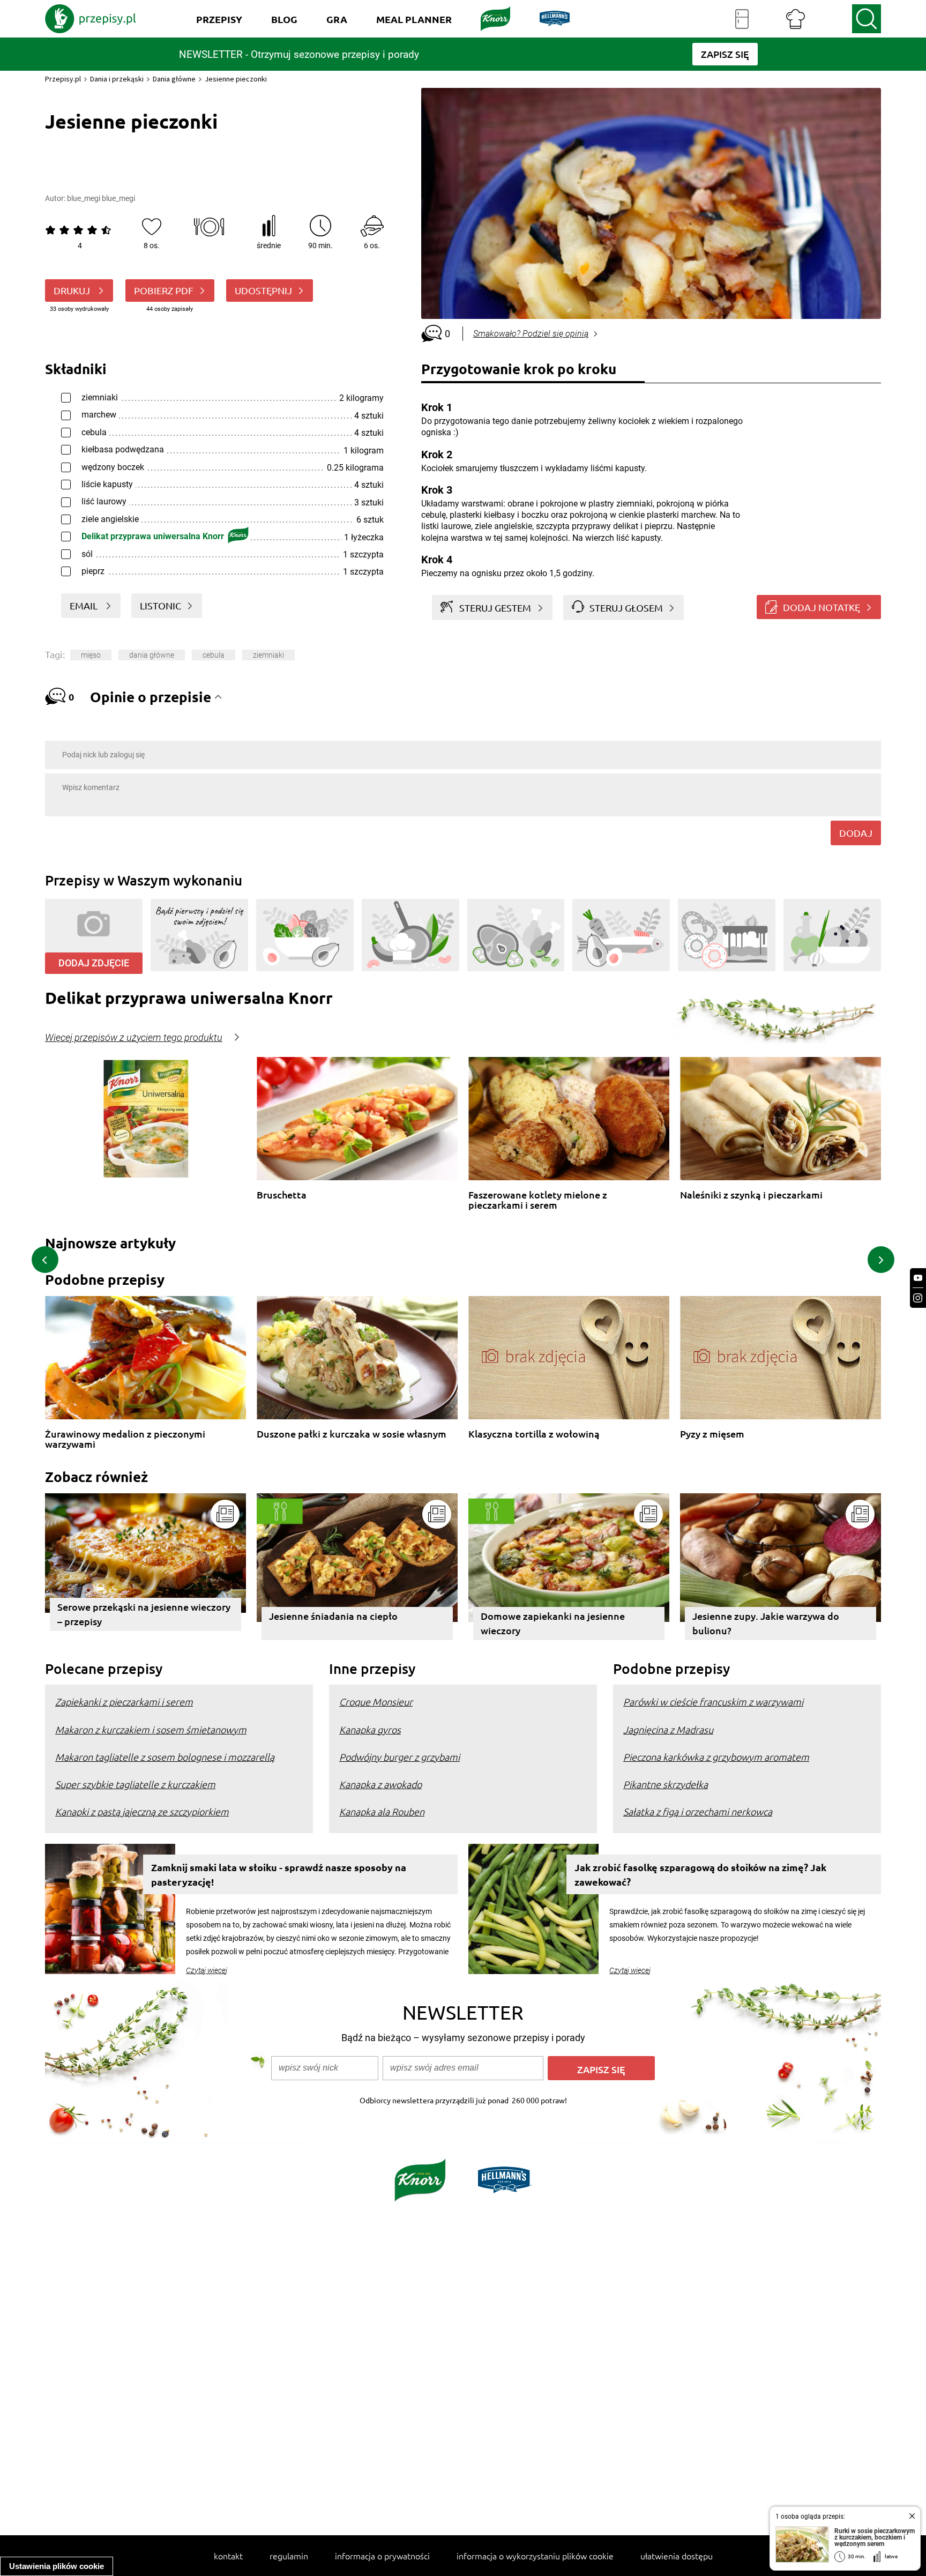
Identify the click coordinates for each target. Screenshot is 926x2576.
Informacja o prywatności (382, 2556)
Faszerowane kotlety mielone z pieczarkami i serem (538, 1200)
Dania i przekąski (117, 79)
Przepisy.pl (63, 79)
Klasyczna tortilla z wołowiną (534, 1434)
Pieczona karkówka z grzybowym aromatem (716, 1757)
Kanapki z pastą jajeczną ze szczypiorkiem (142, 1811)
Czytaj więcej (207, 1970)
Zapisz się (601, 2069)
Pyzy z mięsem (712, 1434)
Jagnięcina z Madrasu (668, 1729)
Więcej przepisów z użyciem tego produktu (134, 1038)
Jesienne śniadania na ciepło (333, 1616)
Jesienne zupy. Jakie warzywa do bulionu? (766, 1623)
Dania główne (174, 79)
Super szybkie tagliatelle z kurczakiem (135, 1784)
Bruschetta (282, 1195)
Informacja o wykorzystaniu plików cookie (535, 2556)
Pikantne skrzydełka (666, 1784)
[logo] (91, 19)
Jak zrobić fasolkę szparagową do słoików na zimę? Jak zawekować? (700, 1874)
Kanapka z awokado (380, 1784)
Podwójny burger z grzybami (399, 1757)
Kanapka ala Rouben (382, 1811)
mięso (91, 655)
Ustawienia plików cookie (57, 2566)
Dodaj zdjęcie (94, 963)
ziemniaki (268, 655)
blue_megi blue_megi (101, 198)
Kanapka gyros (370, 1729)
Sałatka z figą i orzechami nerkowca (698, 1811)
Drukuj (73, 290)
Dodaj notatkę (822, 607)
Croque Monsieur (376, 1702)
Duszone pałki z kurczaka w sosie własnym (352, 1434)
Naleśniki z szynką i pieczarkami (751, 1195)
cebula (214, 655)
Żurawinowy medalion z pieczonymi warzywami (125, 1439)
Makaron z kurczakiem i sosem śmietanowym (151, 1729)
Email (85, 605)
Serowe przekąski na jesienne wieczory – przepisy (144, 1614)
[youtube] (918, 1278)
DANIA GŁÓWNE (152, 655)
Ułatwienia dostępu (677, 2556)
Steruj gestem (495, 608)
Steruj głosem (626, 608)
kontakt (228, 2556)
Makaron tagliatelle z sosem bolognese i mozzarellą (165, 1757)
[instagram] (918, 1298)
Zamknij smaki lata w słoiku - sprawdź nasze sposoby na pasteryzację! (279, 1874)
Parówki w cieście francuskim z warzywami (713, 1702)
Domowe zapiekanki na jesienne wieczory (553, 1623)
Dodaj (856, 833)
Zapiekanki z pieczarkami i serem (124, 1702)
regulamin (289, 2556)
